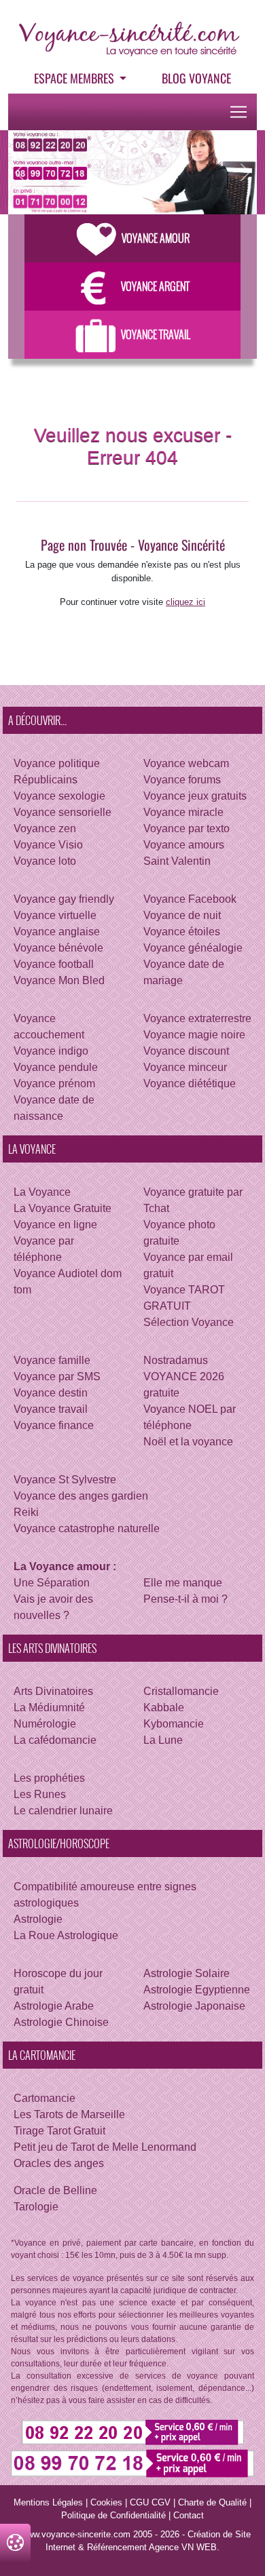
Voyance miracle (183, 812)
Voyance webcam (186, 763)
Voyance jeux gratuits (195, 796)
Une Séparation (52, 1583)
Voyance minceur (185, 1067)
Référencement (117, 2547)
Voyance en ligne (55, 1225)
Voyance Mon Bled (59, 980)
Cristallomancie (181, 1691)
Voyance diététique (190, 1084)
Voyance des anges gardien (81, 1496)
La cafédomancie (55, 1740)
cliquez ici (185, 602)
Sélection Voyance (189, 1322)
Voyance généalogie (193, 948)
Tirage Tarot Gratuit (59, 2131)
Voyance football (54, 964)
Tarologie (36, 2207)
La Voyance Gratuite (63, 1208)
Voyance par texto (187, 828)
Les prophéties (49, 1778)
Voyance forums (182, 780)
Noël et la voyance (188, 1442)
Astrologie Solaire (187, 1973)
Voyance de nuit (182, 915)
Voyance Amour (156, 238)
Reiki (26, 1512)
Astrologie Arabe (54, 2006)
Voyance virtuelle (55, 915)
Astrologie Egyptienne (197, 1990)
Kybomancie (174, 1724)
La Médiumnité (49, 1707)
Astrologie (38, 1919)
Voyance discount (186, 1051)
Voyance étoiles (182, 932)
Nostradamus (176, 1360)
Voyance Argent (155, 286)
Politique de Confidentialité (113, 2515)
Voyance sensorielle (63, 812)
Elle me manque (183, 1583)
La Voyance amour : (65, 1566)
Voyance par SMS (57, 1377)
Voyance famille (52, 1360)
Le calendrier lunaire (63, 1811)
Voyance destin (51, 1393)
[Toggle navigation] (238, 112)
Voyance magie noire (194, 1035)
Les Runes (40, 1794)
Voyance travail (51, 1409)
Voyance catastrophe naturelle (87, 1528)
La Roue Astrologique (66, 1935)
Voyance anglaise (57, 932)
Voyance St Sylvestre (65, 1480)
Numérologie (45, 1724)
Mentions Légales (48, 2502)
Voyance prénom (54, 1084)
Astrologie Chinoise (61, 2022)
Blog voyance (196, 78)
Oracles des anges (59, 2163)
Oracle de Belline (55, 2190)
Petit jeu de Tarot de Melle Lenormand (105, 2147)
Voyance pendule (56, 1067)
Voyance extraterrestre (197, 1018)
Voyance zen (45, 828)
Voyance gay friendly (64, 899)
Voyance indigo (51, 1051)
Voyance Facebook (190, 899)
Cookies (106, 2502)
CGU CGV (150, 2502)
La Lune (163, 1740)
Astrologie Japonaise (194, 2006)
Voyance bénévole (58, 948)
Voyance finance (54, 1425)
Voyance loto (45, 861)
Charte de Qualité (212, 2502)
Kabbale (164, 1707)
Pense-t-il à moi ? (185, 1599)
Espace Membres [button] (75, 78)
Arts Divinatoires (53, 1691)
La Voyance (42, 1192)
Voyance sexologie (59, 796)
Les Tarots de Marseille (69, 2114)
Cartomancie (45, 2098)
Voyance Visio (48, 845)
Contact (189, 2515)
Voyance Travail (156, 334)
